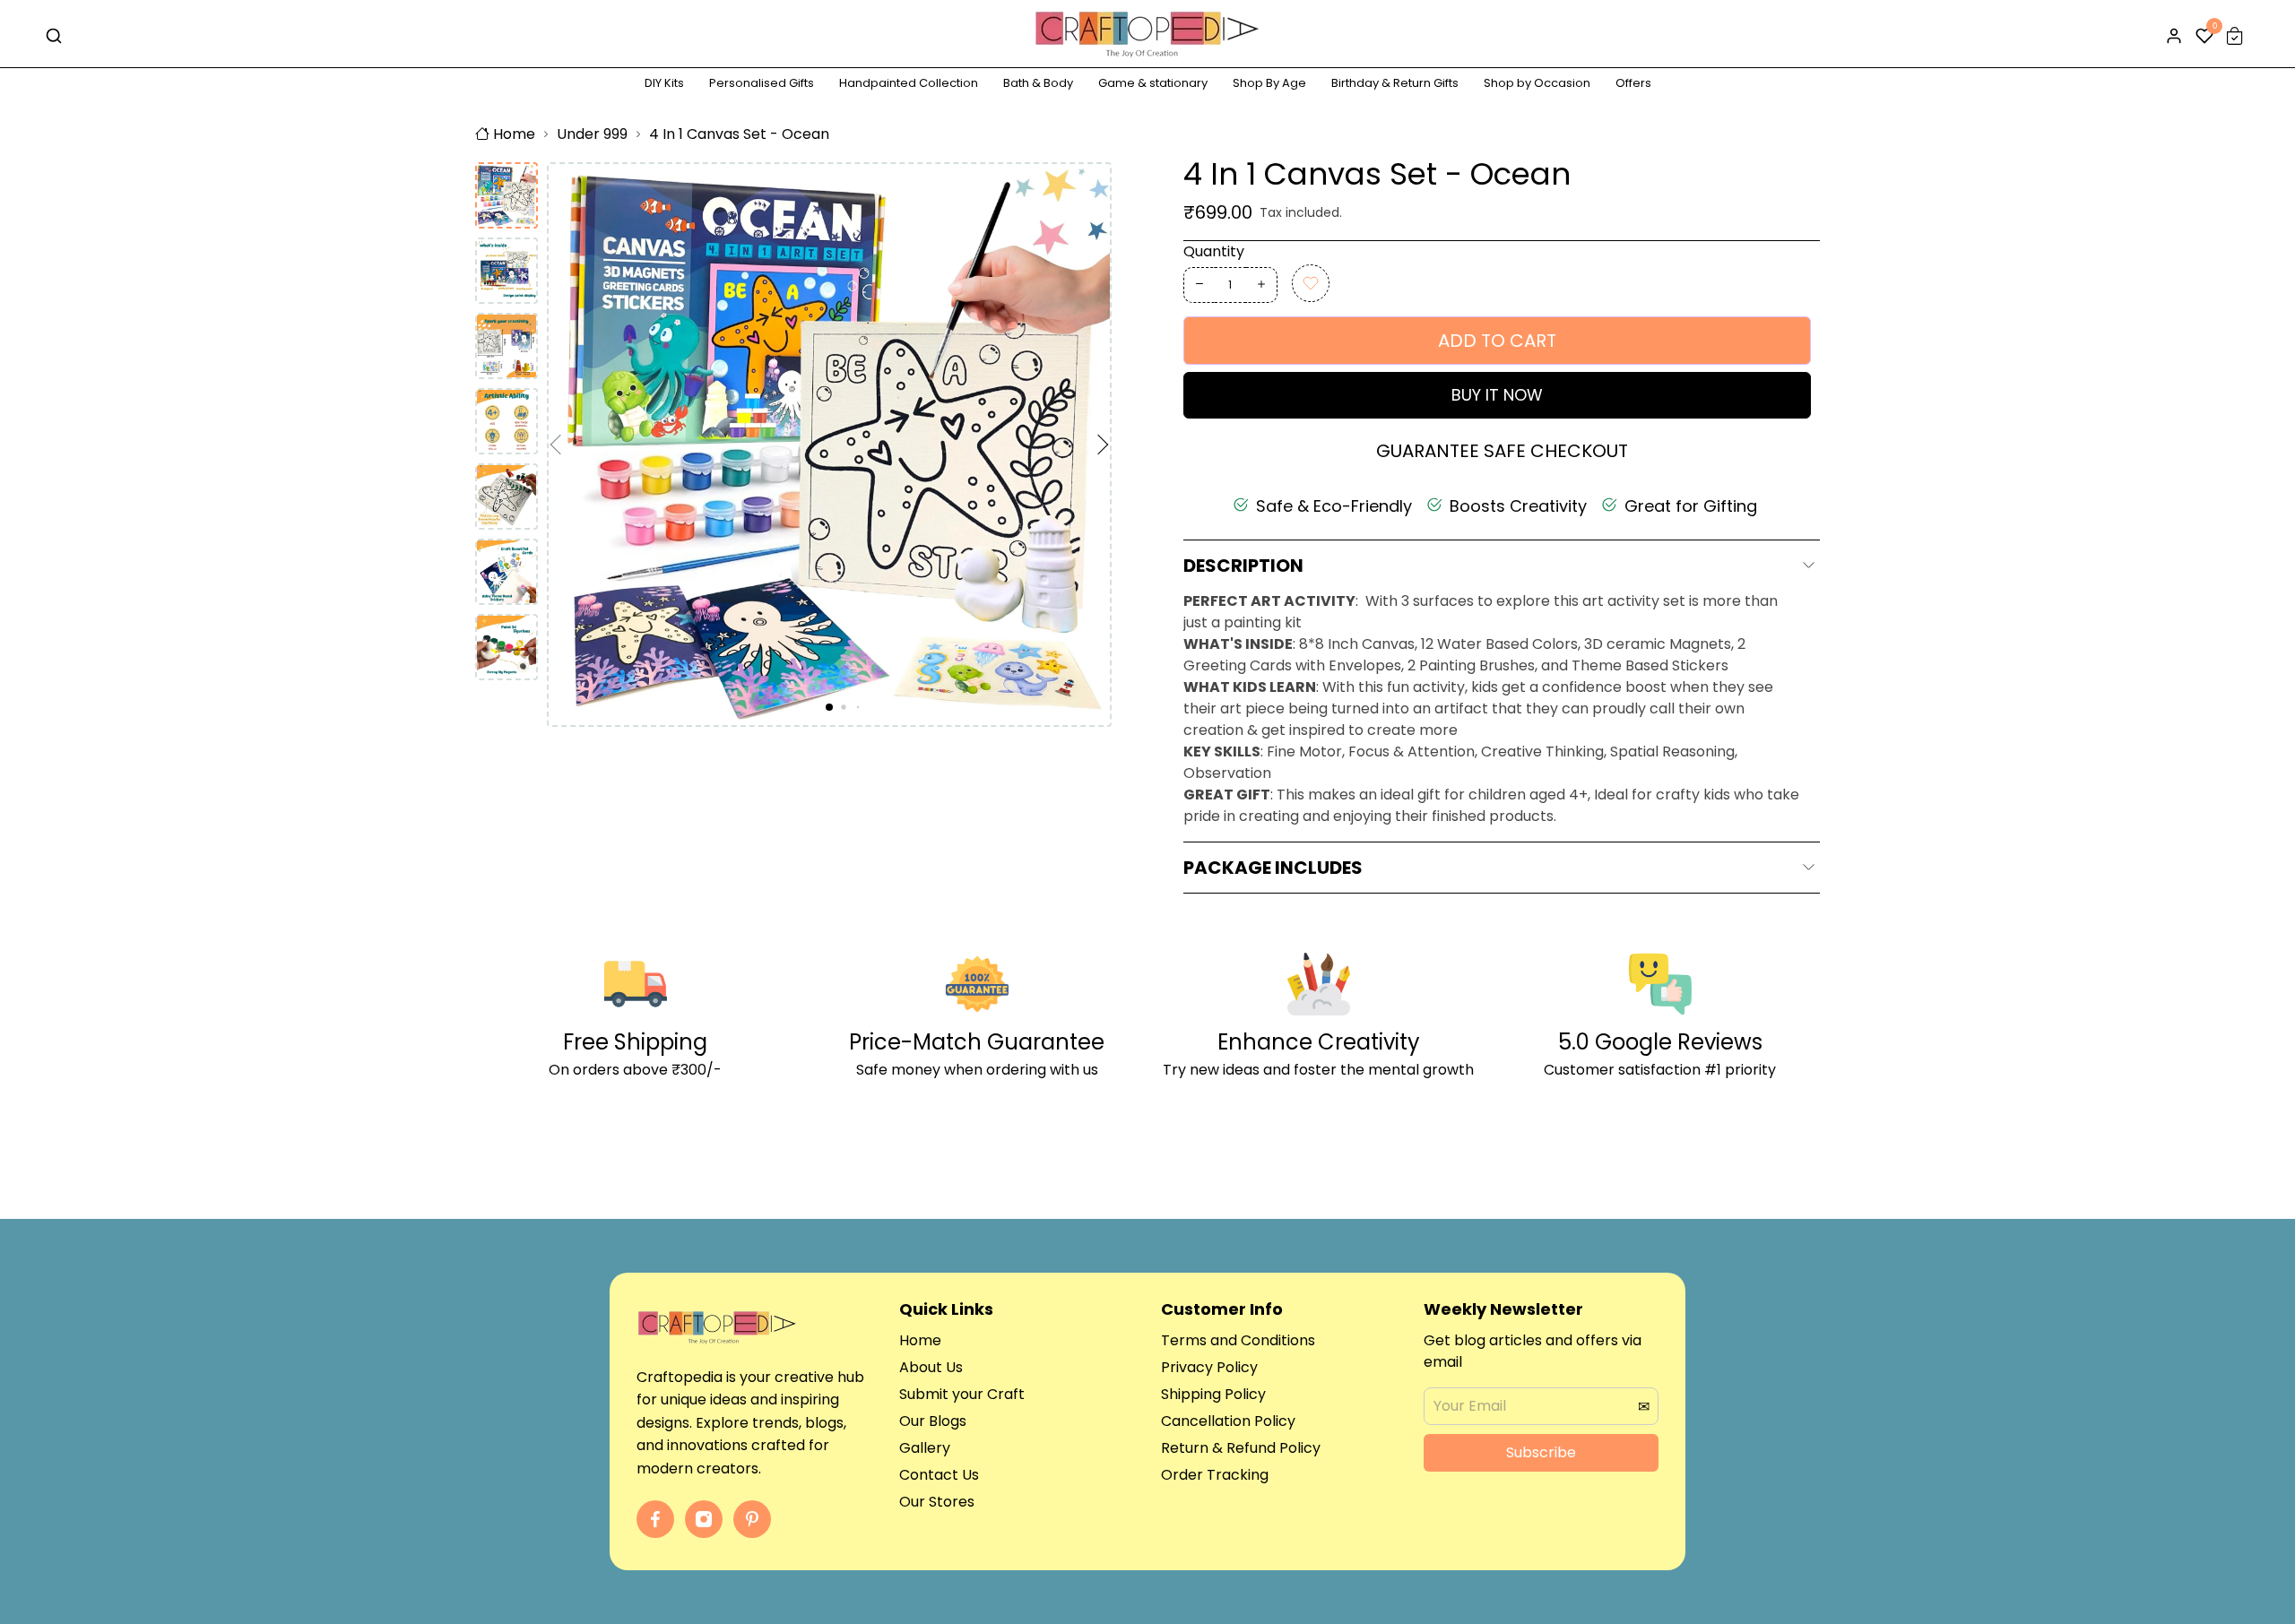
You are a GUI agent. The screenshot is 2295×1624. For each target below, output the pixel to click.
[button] (560, 445)
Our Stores (937, 1502)
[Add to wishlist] (1311, 283)
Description (1243, 566)
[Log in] (2174, 36)
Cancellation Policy (1228, 1421)
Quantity (1214, 251)
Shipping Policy (1213, 1394)
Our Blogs (933, 1421)
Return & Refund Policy (1241, 1448)
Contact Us (939, 1475)
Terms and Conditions (1238, 1340)
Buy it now (1497, 395)
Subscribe (1541, 1452)
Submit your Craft (962, 1394)
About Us (931, 1367)
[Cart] (2235, 36)
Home (514, 134)
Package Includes (1273, 868)
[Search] (54, 36)
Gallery (925, 1448)
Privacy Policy (1209, 1367)
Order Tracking (1215, 1475)
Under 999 (592, 134)
